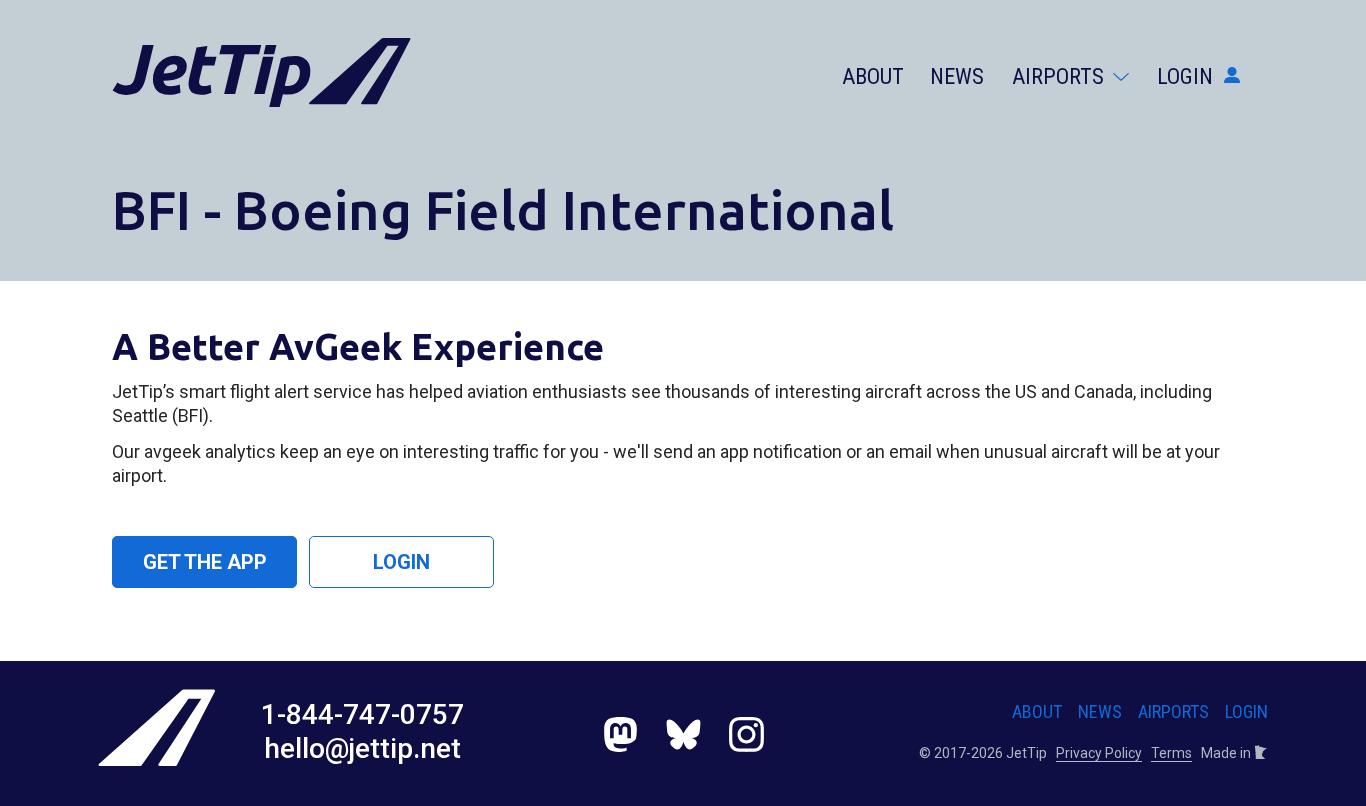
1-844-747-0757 (362, 714)
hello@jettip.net (362, 748)
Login (1187, 76)
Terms (1171, 753)
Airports (1060, 76)
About (873, 76)
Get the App (205, 562)
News (957, 76)
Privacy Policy (1099, 753)
